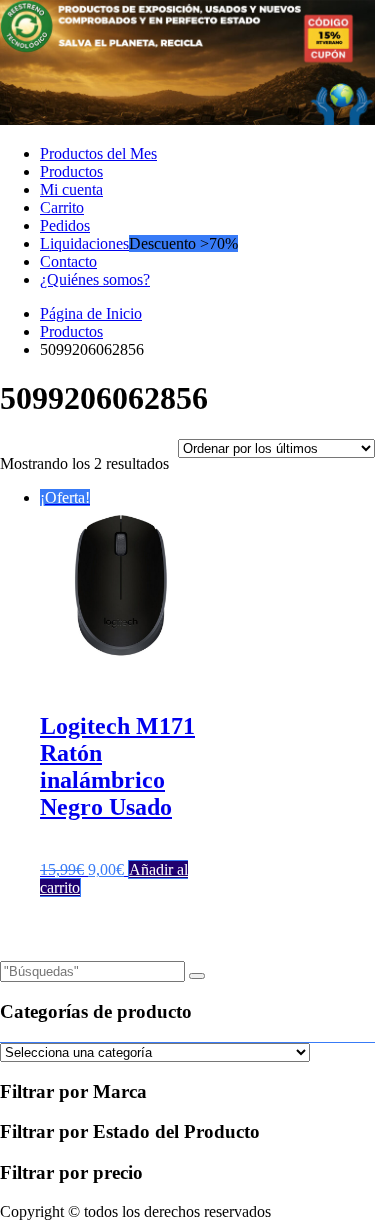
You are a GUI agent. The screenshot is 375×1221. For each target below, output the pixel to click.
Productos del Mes (98, 153)
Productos (71, 171)
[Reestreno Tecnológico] (187, 119)
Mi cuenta (71, 189)
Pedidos (65, 225)
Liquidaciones (84, 243)
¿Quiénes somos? (95, 279)
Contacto (68, 261)
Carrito (62, 207)
